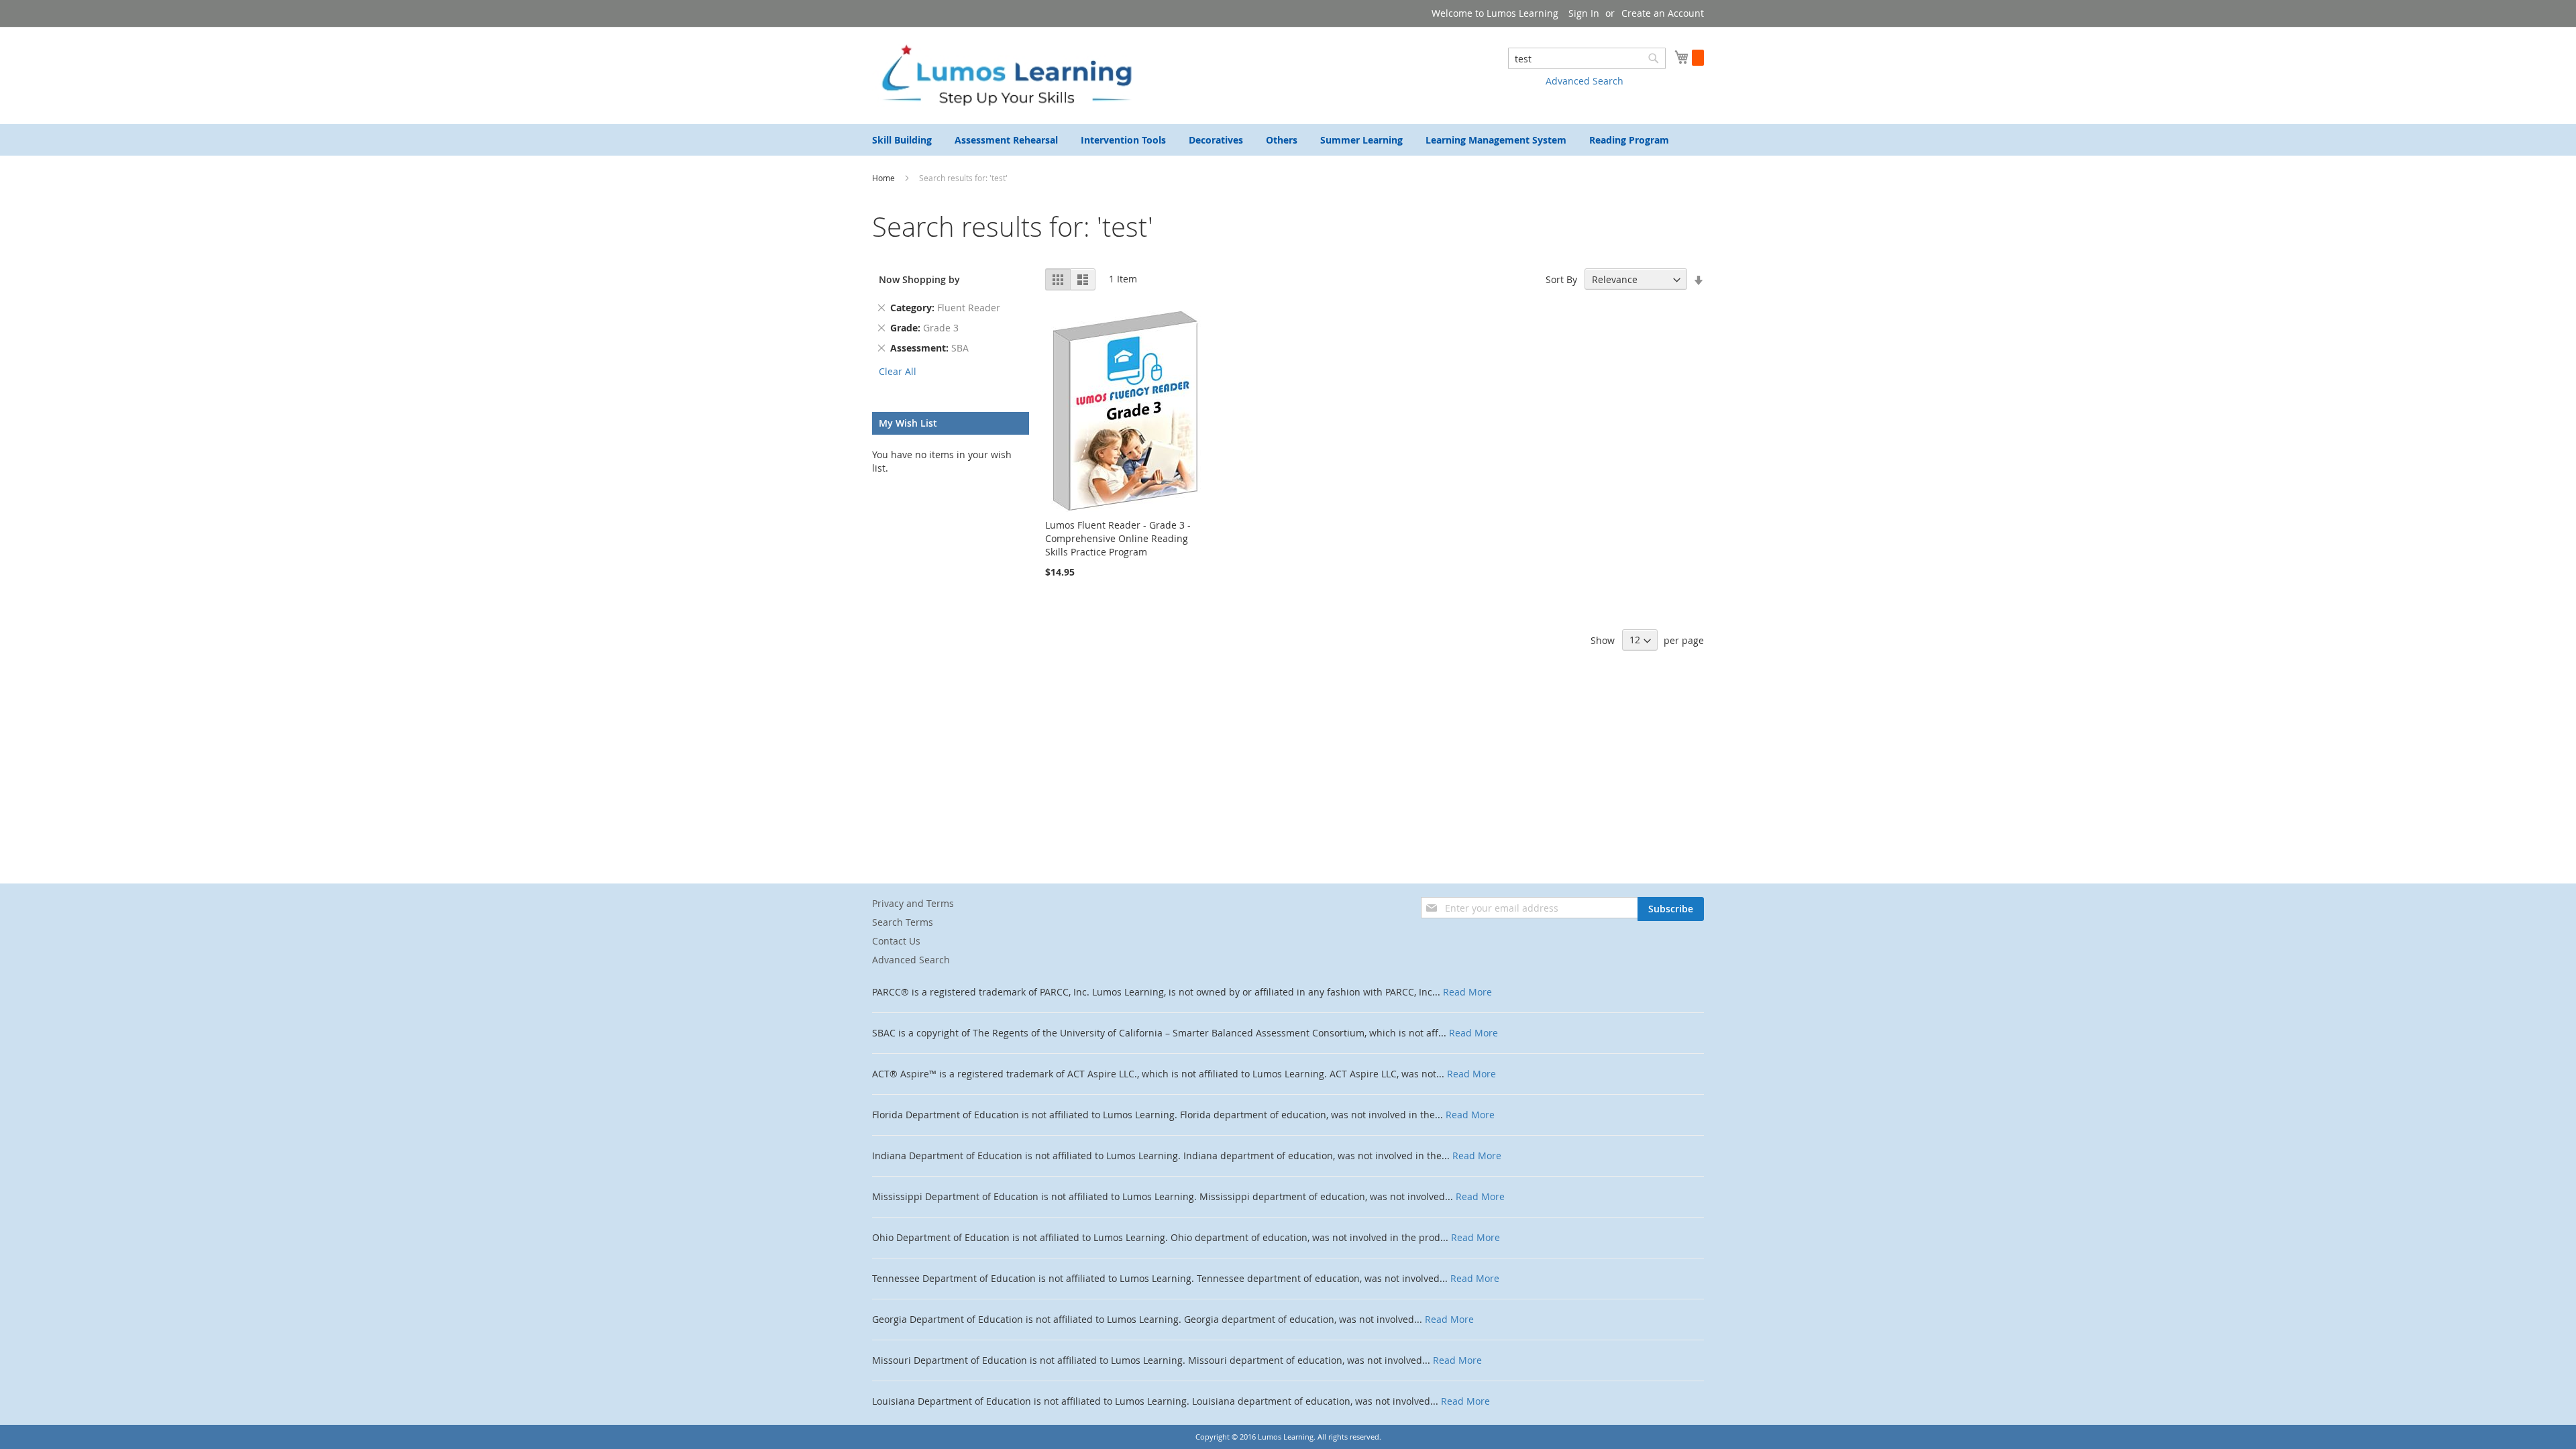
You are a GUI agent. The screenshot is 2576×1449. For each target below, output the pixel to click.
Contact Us (896, 941)
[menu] (1288, 140)
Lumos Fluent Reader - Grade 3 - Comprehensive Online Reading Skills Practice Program (1118, 538)
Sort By (1561, 279)
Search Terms (903, 922)
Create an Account (1663, 13)
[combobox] (1587, 58)
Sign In (1584, 13)
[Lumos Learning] (1006, 75)
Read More (1467, 992)
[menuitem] (902, 140)
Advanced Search (1585, 81)
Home (884, 178)
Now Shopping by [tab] (919, 279)
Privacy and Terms (913, 903)
